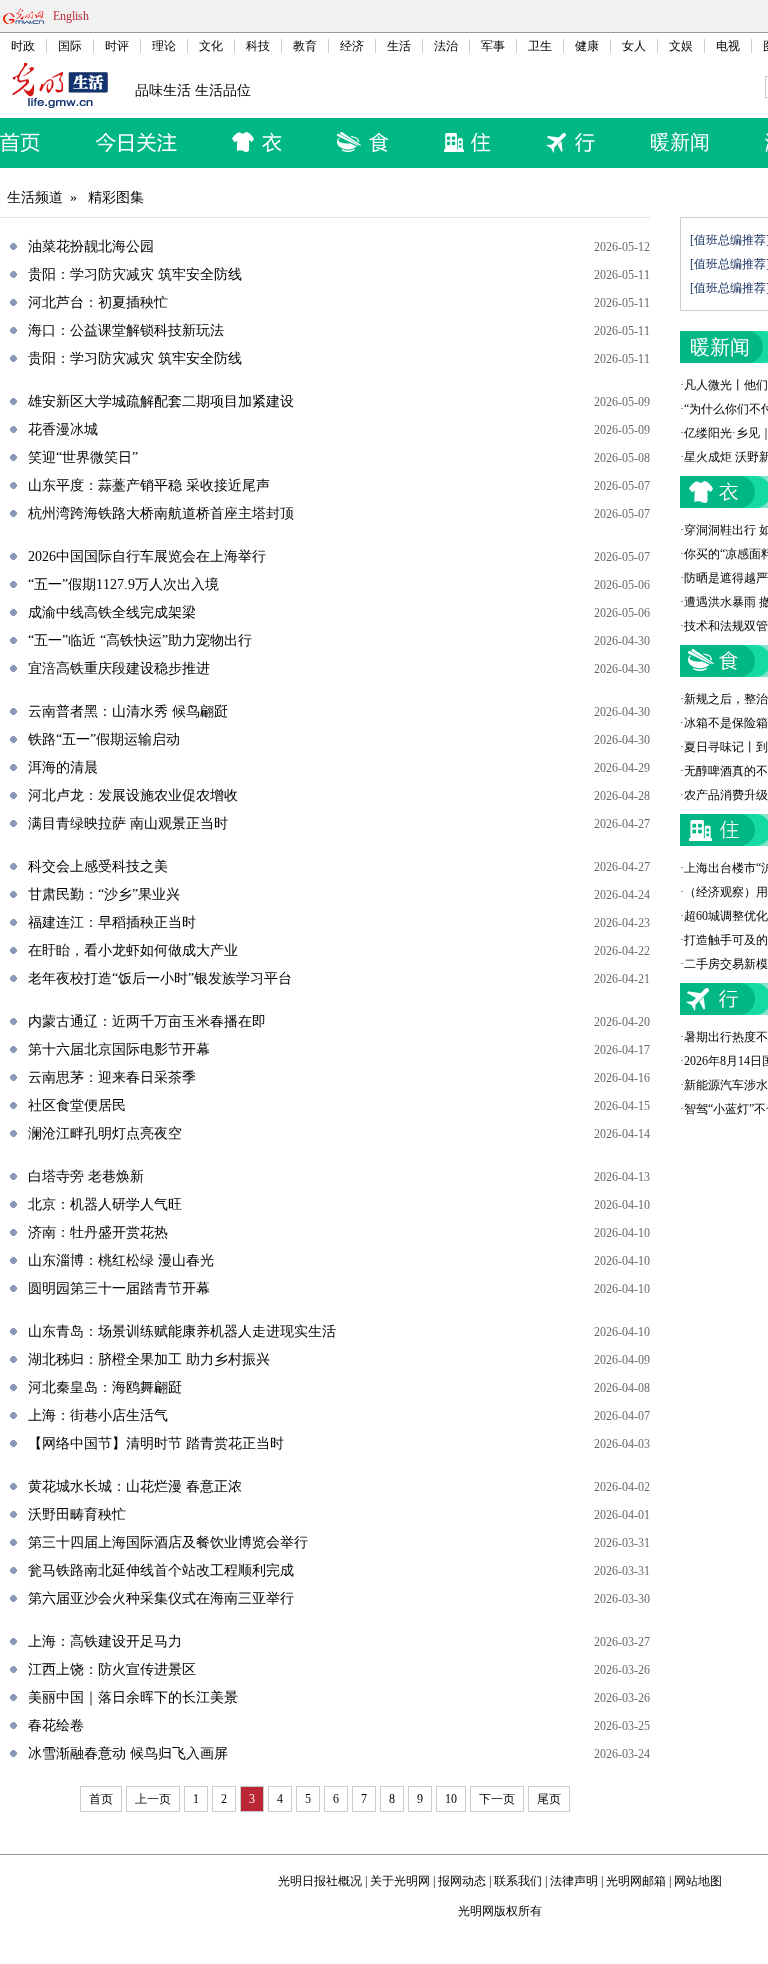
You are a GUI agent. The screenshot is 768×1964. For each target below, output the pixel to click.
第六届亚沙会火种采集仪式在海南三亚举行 (161, 1598)
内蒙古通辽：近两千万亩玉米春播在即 (147, 1021)
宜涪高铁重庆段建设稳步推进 (119, 668)
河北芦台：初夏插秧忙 (98, 302)
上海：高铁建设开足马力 (105, 1641)
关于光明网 (400, 1881)
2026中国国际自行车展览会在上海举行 (147, 556)
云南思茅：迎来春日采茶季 (112, 1077)
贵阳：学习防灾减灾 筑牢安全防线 (135, 274)
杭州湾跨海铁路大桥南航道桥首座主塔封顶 (161, 513)
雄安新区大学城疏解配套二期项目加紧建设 (161, 401)
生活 (399, 46)
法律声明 (574, 1881)
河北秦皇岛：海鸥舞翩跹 (105, 1387)
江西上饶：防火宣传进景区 (112, 1669)
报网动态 (462, 1881)
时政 (23, 46)
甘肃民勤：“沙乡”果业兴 (104, 894)
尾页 (549, 1799)
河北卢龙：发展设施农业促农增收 (133, 795)
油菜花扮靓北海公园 (91, 246)
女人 (634, 46)
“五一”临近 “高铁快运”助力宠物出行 (140, 640)
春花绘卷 (56, 1725)
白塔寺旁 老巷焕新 (86, 1176)
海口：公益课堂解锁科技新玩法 (126, 330)
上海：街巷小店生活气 (98, 1415)
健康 (587, 46)
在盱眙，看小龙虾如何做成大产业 (133, 950)
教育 (305, 46)
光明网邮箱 (636, 1881)
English (71, 16)
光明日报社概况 (320, 1881)
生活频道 (35, 197)
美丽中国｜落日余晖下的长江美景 (133, 1697)
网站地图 (698, 1881)
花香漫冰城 (63, 429)
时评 (117, 46)
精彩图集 (116, 197)
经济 (352, 46)
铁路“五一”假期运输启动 (104, 739)
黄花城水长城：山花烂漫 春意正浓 (135, 1486)
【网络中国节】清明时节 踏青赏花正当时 (156, 1443)
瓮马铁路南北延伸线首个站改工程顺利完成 (161, 1570)
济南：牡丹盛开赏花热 (98, 1232)
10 (451, 1799)
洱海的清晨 (63, 767)
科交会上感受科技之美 (98, 866)
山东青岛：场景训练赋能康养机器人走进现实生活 (182, 1331)
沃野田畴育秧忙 (77, 1514)
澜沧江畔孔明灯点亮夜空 (105, 1133)
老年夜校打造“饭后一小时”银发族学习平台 (160, 978)
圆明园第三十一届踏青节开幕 (119, 1288)
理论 (164, 46)
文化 (211, 46)
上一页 (153, 1799)
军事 (493, 46)
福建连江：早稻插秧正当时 (112, 922)
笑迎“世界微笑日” (83, 457)
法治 (446, 46)
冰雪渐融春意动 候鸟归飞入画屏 (128, 1753)
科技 (258, 46)
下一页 (497, 1799)
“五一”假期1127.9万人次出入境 (123, 584)
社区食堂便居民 (77, 1105)
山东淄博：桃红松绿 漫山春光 (121, 1260)
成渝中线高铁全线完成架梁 (112, 612)
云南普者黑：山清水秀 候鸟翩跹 (128, 711)
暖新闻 (680, 142)
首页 (101, 1799)
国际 (70, 46)
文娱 (681, 46)
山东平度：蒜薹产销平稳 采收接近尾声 (149, 485)
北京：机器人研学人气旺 (105, 1204)
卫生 (540, 46)
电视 (728, 46)
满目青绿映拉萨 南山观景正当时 (128, 823)
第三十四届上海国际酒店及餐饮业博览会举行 (168, 1542)
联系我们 (518, 1881)
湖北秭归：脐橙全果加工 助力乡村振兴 (149, 1359)
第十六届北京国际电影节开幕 (119, 1049)
